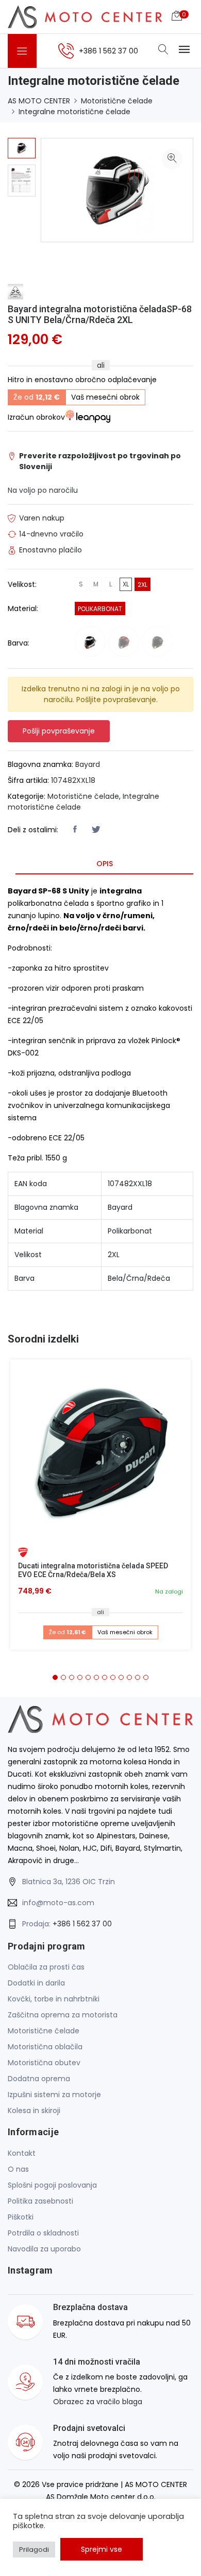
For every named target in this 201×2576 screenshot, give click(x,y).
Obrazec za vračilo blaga (98, 2402)
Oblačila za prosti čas (46, 1967)
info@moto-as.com (58, 1903)
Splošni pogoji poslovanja (52, 2185)
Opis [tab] (105, 864)
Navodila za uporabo (44, 2249)
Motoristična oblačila (45, 2047)
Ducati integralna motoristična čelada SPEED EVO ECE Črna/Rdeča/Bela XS (93, 1570)
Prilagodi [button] (34, 2550)
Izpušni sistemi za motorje (54, 2095)
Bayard (88, 764)
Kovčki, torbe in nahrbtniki (54, 1999)
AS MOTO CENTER (39, 101)
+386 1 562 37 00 (82, 1924)
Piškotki (21, 2217)
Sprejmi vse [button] (102, 2549)
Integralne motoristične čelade (74, 112)
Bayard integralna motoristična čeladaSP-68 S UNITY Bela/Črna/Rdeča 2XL (100, 315)
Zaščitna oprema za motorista (63, 2015)
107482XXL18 (73, 780)
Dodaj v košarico (104, 1453)
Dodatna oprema (39, 2079)
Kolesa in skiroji (34, 2110)
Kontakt (22, 2153)
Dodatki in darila (36, 1983)
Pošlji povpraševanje (59, 731)
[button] (55, 1677)
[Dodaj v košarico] (100, 1450)
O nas (18, 2169)
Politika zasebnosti (40, 2201)
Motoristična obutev (44, 2063)
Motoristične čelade (117, 101)
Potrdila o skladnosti (43, 2233)
